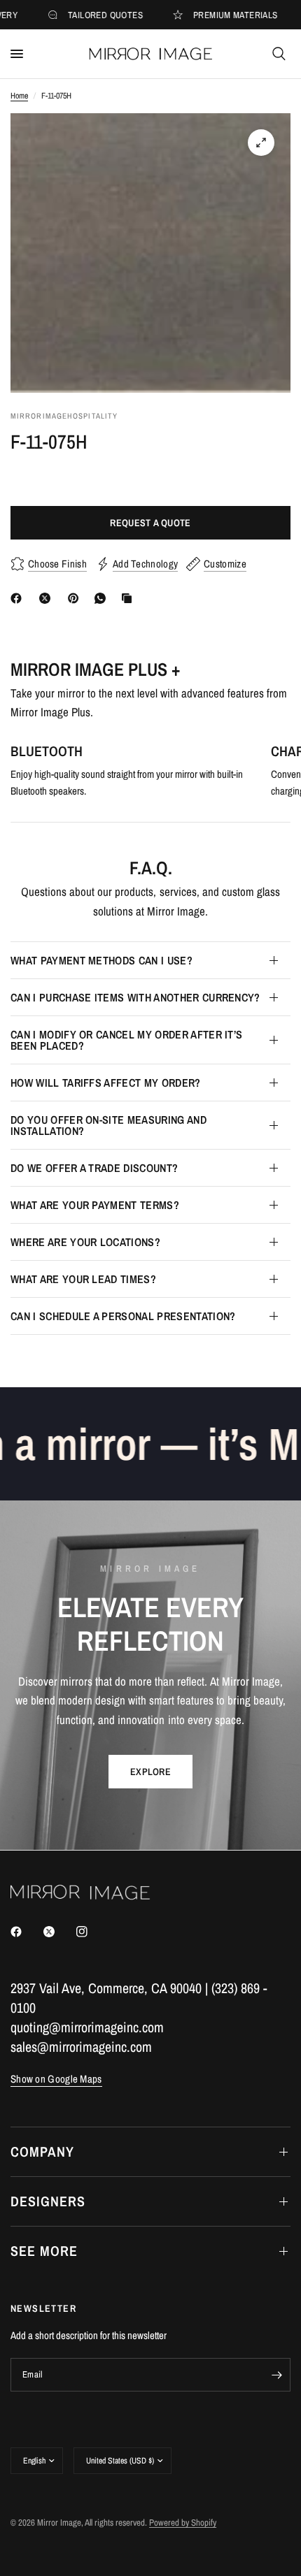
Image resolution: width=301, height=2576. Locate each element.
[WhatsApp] (103, 598)
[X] (48, 598)
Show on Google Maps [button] (56, 2079)
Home (19, 96)
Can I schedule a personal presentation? (123, 1316)
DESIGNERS (48, 2201)
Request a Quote (150, 523)
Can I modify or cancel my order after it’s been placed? (126, 1040)
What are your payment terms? (95, 1205)
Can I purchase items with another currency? (135, 997)
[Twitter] (59, 1932)
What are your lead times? (83, 1279)
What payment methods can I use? (101, 960)
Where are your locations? (85, 1242)
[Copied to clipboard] (129, 598)
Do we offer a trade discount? (94, 1168)
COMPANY (42, 2151)
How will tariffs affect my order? (106, 1083)
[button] (150, 1772)
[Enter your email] (276, 2375)
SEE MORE (44, 2251)
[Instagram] (92, 1932)
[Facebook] (19, 598)
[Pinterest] (76, 598)
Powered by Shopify (183, 2523)
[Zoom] (261, 143)
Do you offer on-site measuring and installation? (108, 1125)
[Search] (279, 54)
